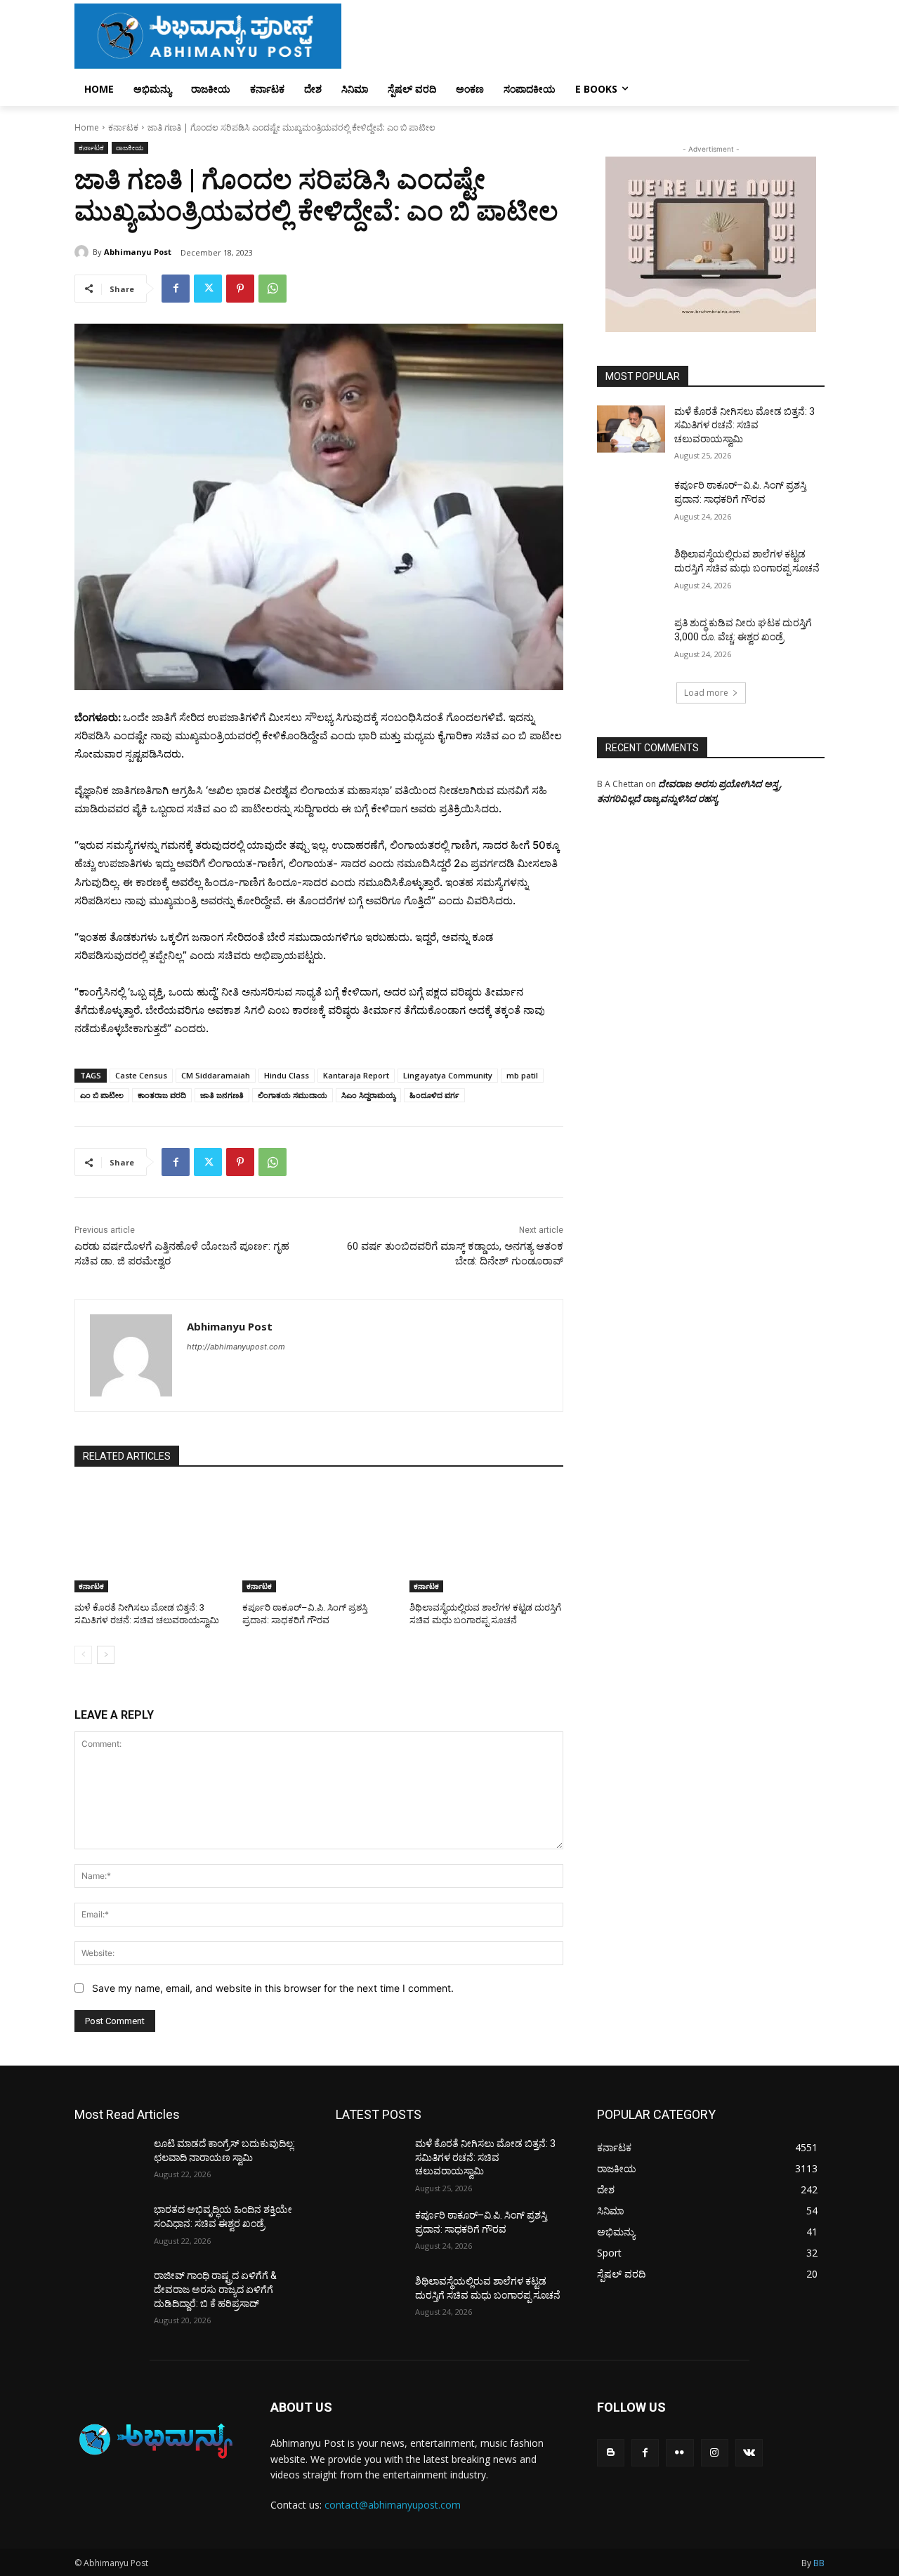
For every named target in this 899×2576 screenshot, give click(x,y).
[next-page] (106, 1655)
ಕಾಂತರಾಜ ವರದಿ (162, 1095)
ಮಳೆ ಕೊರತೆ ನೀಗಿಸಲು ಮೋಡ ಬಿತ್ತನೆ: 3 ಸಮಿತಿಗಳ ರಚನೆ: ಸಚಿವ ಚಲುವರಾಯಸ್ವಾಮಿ (744, 425)
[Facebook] (176, 289)
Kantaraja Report (356, 1075)
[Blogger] (611, 2453)
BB (819, 2563)
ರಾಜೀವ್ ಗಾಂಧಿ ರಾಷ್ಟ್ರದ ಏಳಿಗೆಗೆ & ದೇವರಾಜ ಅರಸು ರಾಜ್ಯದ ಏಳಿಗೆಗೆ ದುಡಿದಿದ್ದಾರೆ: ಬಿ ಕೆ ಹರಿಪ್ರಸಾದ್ (215, 2289)
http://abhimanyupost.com (236, 1347)
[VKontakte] (749, 2453)
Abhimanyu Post (138, 252)
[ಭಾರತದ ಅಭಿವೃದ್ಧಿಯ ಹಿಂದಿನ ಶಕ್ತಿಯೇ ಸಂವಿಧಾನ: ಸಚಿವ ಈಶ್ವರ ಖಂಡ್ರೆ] (109, 2227)
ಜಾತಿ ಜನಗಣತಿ (222, 1095)
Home (87, 127)
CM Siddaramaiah (216, 1075)
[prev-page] (83, 1655)
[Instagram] (715, 2453)
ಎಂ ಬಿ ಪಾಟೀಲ (102, 1095)
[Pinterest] (240, 289)
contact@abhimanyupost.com (393, 2505)
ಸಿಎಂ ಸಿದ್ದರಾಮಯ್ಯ (368, 1095)
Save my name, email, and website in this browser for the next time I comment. (273, 1988)
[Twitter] (208, 289)
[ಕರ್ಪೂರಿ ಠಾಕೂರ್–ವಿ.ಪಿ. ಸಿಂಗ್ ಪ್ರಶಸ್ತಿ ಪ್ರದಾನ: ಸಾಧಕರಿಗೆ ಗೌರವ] (319, 1539)
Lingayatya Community (448, 1075)
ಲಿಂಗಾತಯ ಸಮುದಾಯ (293, 1095)
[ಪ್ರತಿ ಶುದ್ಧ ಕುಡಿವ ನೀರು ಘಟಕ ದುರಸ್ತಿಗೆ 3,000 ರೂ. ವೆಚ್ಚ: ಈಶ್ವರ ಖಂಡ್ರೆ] (631, 640)
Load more (706, 693)
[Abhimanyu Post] (84, 252)
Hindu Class (287, 1075)
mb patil (522, 1075)
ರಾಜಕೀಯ (130, 147)
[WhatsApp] (273, 289)
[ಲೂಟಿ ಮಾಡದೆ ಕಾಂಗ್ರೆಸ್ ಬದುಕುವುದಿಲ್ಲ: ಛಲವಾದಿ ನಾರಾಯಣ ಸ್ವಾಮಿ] (109, 2161)
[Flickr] (680, 2453)
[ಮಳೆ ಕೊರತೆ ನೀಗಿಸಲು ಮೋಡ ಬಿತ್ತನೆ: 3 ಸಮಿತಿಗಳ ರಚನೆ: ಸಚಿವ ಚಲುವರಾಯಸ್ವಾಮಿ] (151, 1539)
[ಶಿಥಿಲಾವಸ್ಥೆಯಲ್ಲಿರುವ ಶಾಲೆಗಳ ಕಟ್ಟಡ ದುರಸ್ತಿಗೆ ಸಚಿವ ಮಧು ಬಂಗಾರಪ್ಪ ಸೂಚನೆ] (486, 1539)
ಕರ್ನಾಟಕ (123, 127)
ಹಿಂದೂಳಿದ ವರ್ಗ (434, 1095)
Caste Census (141, 1075)
